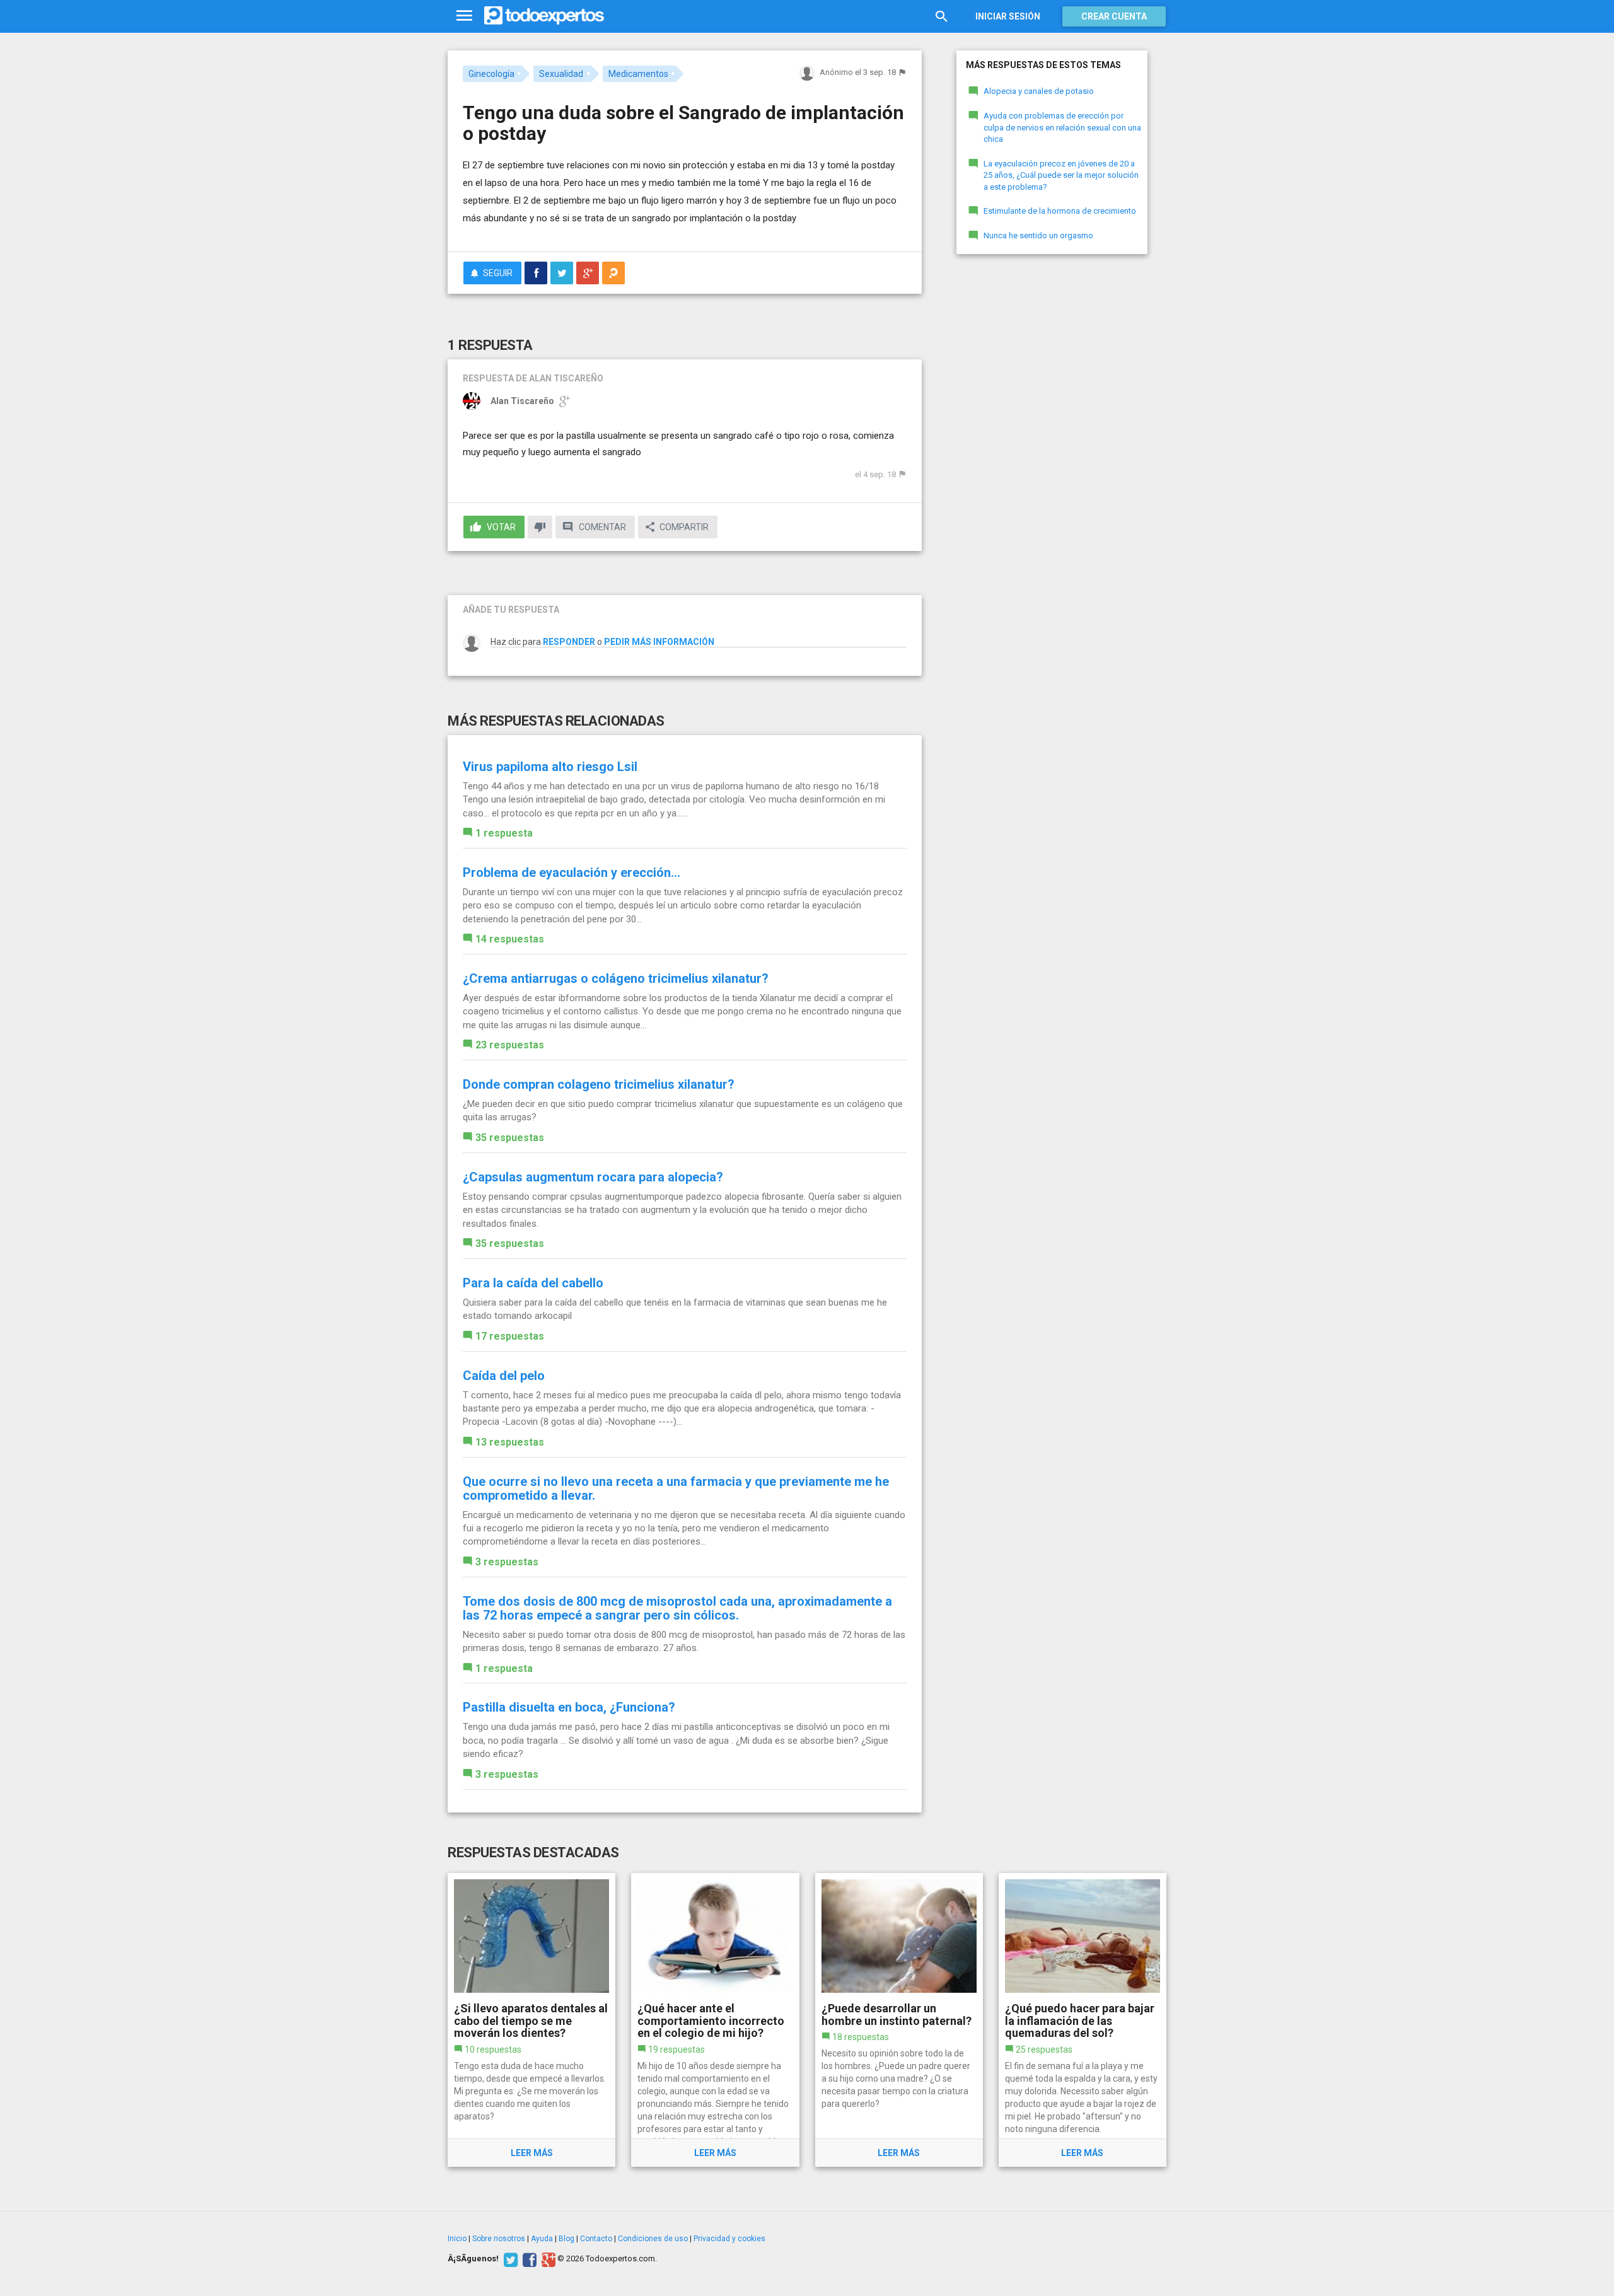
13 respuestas (510, 1442)
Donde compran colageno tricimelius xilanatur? (599, 1084)
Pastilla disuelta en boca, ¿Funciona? (569, 1707)
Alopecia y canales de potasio (1039, 91)
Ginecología (491, 74)
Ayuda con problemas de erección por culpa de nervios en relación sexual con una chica (1062, 127)
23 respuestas (510, 1045)
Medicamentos (638, 74)
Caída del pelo (504, 1376)
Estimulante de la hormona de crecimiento (1060, 211)
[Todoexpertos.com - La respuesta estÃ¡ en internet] (544, 16)
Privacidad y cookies (729, 2239)
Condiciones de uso (653, 2239)
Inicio (457, 2239)
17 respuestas (510, 1336)
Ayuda (542, 2239)
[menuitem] (536, 273)
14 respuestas (510, 939)
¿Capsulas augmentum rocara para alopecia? (593, 1177)
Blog (566, 2239)
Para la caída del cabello (533, 1283)
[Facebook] (528, 2259)
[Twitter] (509, 2259)
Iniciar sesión (1008, 16)
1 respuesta (504, 833)
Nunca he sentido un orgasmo (1038, 235)
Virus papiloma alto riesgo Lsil (550, 767)
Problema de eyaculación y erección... (572, 873)
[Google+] (547, 2259)
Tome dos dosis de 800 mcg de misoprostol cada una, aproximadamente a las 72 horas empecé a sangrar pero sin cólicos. (677, 1608)
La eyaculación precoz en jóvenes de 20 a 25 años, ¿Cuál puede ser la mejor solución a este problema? (1061, 175)
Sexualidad (561, 74)
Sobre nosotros (499, 2239)
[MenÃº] (464, 16)
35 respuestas (510, 1138)
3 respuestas (507, 1562)
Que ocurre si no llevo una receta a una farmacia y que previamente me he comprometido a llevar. (676, 1488)
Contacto (596, 2239)
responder (569, 642)
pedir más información (659, 642)
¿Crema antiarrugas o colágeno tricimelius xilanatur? (616, 978)
